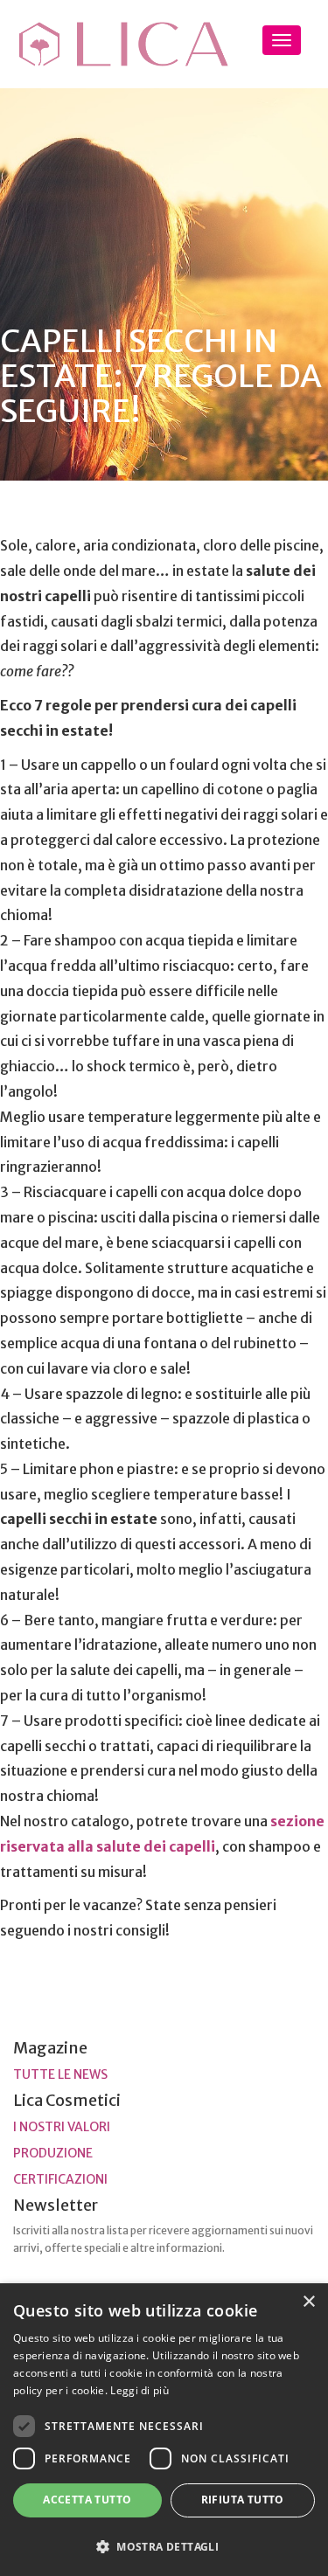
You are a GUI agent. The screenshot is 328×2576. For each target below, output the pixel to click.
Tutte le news (60, 2074)
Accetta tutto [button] (87, 2500)
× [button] (308, 2302)
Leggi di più (140, 2390)
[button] (164, 2546)
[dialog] (164, 2430)
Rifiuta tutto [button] (243, 2500)
